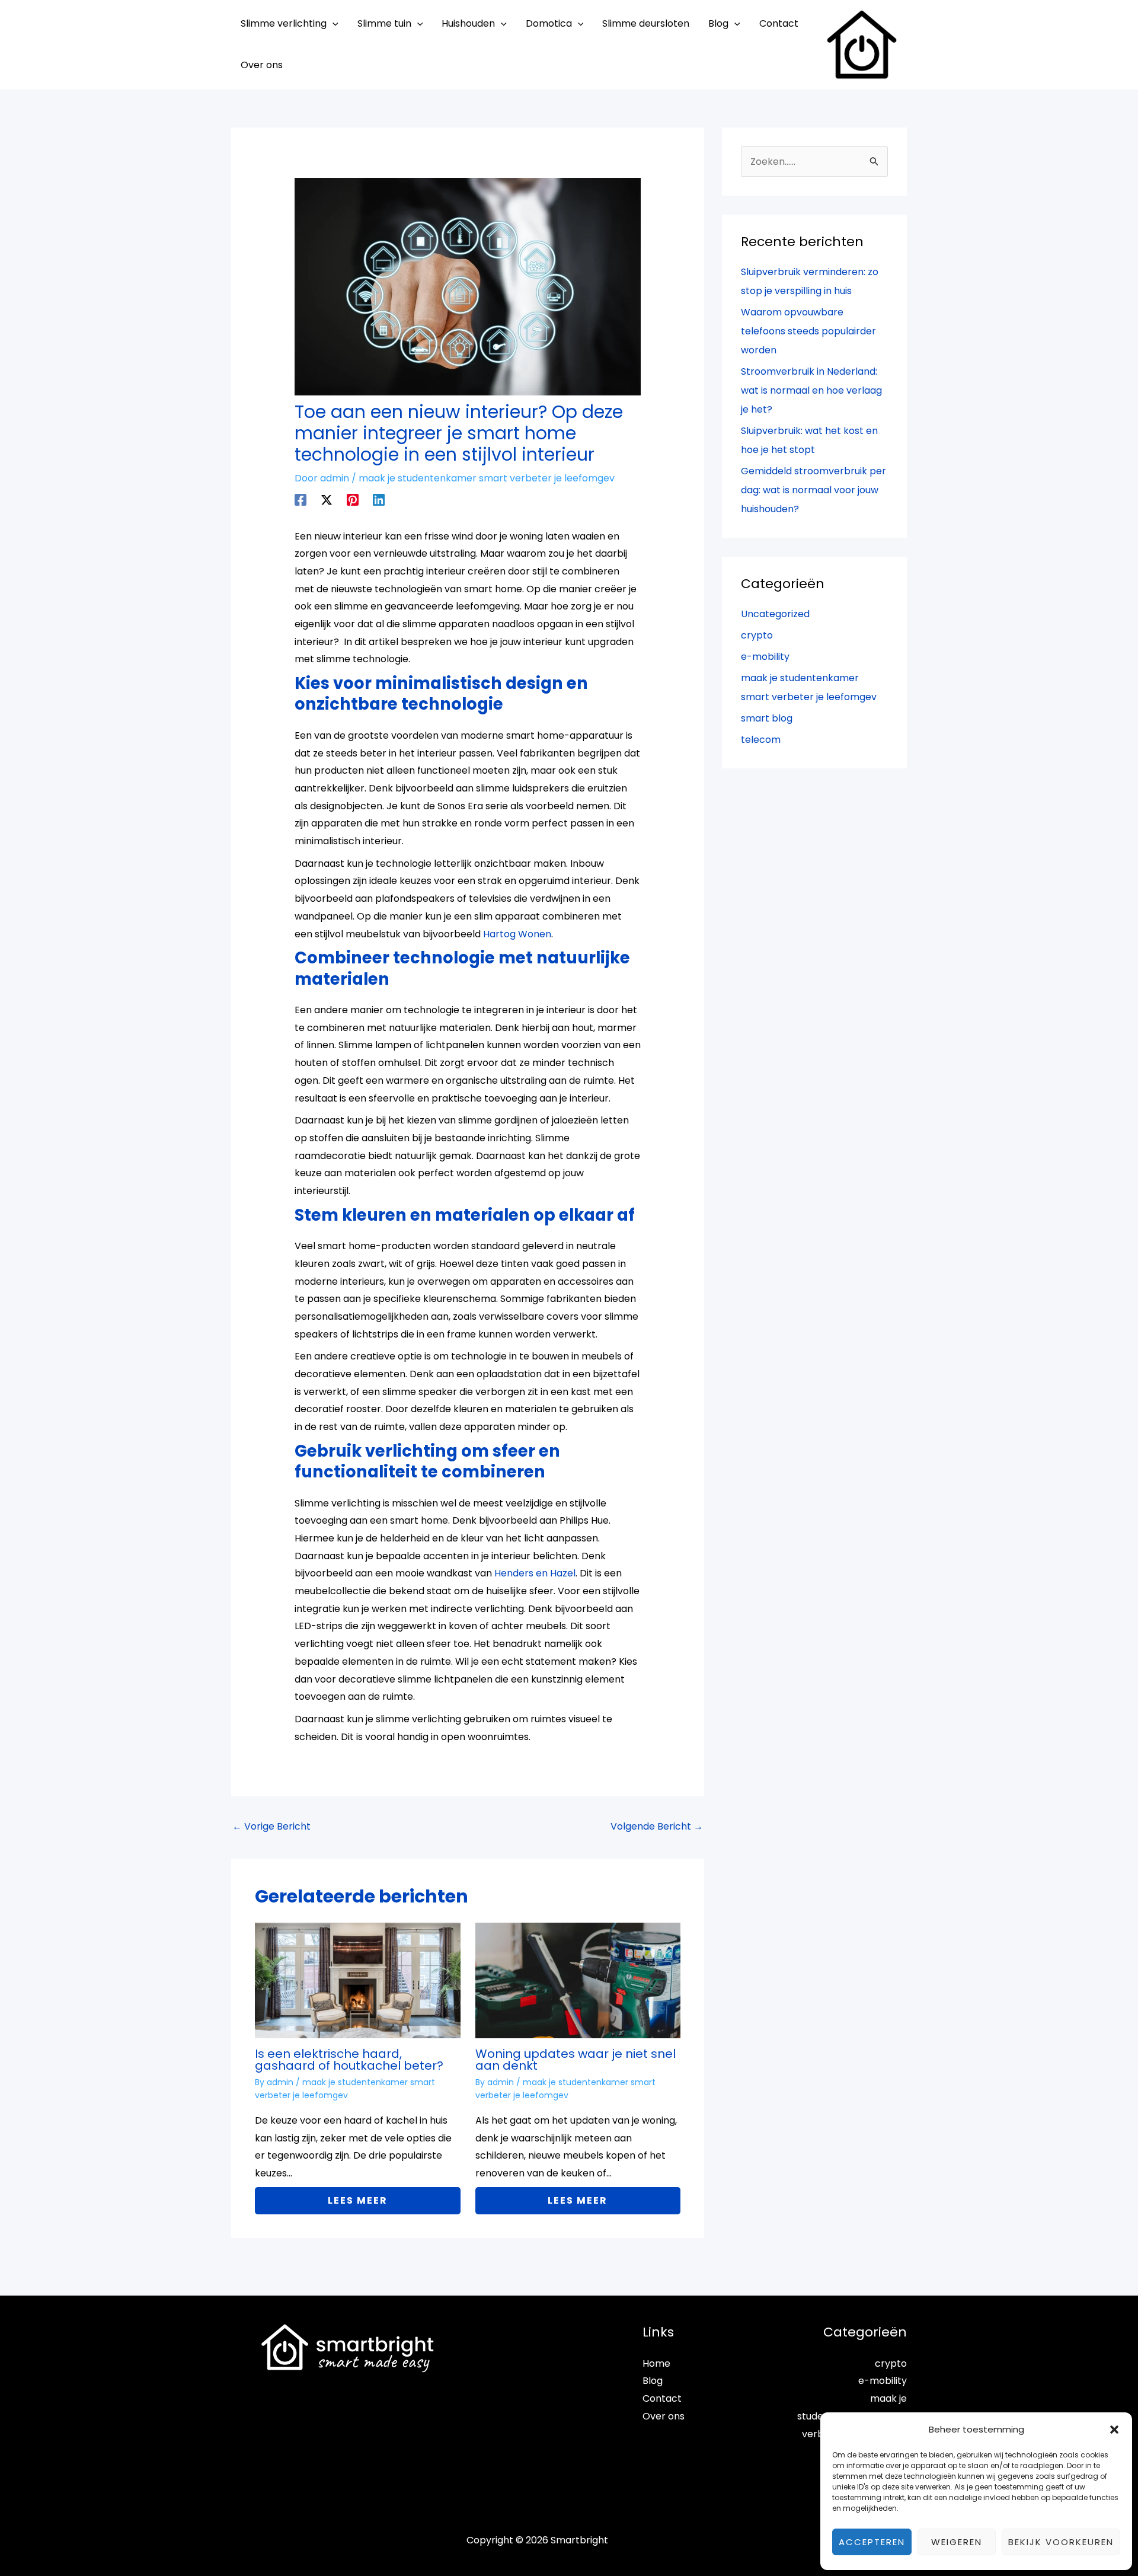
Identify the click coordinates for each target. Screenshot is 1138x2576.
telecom (761, 740)
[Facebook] (301, 499)
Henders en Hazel (535, 1573)
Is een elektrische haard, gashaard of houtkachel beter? (349, 2060)
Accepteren (872, 2542)
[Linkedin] (379, 499)
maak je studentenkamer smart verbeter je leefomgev (487, 478)
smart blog (767, 718)
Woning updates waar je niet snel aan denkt (576, 2060)
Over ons (664, 2416)
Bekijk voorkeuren (1061, 2542)
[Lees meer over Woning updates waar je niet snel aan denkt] (578, 1980)
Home (656, 2363)
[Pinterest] (353, 499)
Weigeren (957, 2542)
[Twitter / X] (327, 499)
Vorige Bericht (271, 1826)
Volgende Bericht (657, 1826)
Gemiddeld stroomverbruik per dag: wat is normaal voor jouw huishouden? (813, 490)
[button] (1114, 2430)
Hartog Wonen (517, 934)
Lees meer (358, 2200)
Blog (653, 2381)
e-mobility (765, 657)
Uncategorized (775, 614)
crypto (757, 635)
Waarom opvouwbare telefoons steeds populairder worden (808, 331)
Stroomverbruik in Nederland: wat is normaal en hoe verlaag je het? (811, 390)
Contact (662, 2398)
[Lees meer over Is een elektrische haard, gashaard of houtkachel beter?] (358, 1980)
